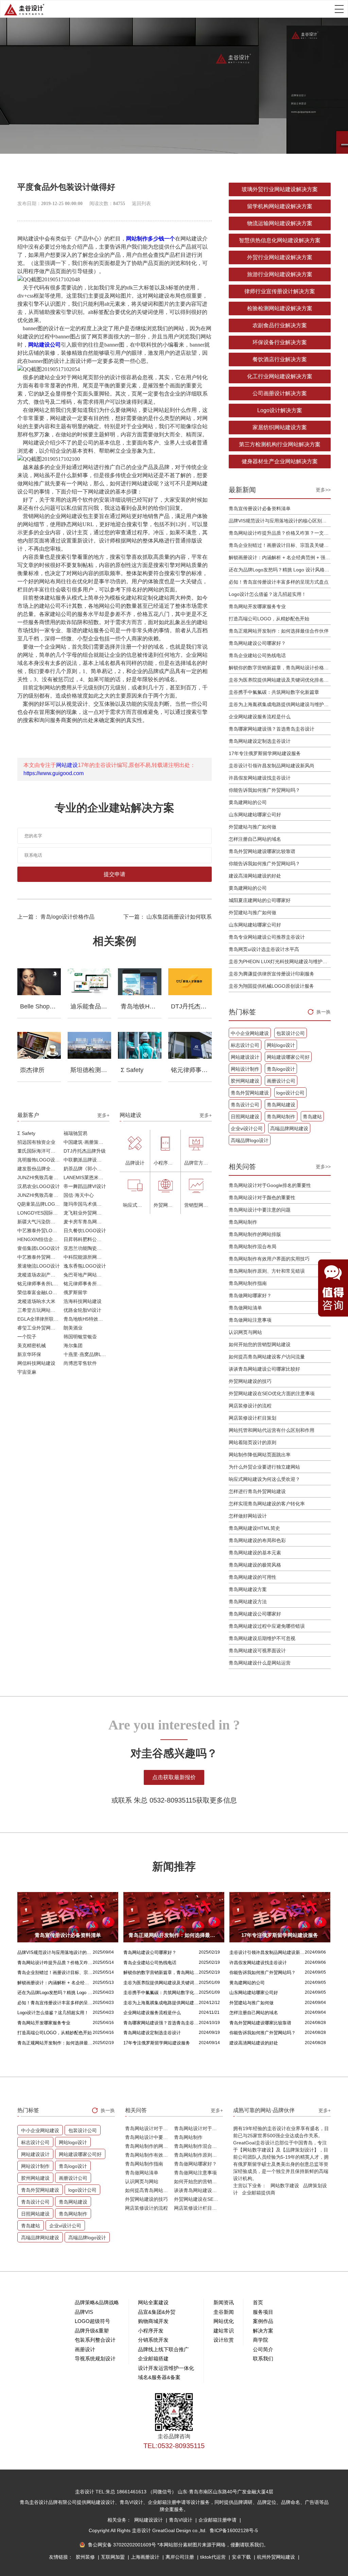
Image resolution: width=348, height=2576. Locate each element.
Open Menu (339, 9)
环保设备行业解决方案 (280, 342)
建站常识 (224, 2331)
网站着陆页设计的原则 (253, 1442)
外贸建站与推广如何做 (253, 827)
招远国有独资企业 (36, 1142)
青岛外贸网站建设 (250, 1093)
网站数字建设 (285, 2186)
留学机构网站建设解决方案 (280, 206)
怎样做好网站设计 (248, 1516)
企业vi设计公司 (247, 1128)
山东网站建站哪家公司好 (255, 815)
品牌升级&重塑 (92, 2331)
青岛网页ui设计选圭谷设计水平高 (264, 949)
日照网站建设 (245, 1117)
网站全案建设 (153, 2302)
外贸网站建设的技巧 (250, 1381)
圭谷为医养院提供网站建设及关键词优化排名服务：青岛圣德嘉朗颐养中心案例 (280, 680)
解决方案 (263, 2331)
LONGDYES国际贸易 (40, 1213)
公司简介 (263, 2349)
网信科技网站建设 (36, 1363)
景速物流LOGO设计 (39, 1266)
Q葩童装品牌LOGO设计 (40, 1204)
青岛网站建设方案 (248, 1589)
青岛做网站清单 (245, 1308)
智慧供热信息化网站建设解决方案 (280, 240)
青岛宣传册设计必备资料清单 (260, 508)
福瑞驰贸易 (75, 1133)
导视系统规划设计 (95, 2358)
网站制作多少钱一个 (151, 239)
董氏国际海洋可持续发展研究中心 (40, 1151)
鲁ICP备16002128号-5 (234, 2530)
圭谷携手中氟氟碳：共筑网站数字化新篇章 (274, 692)
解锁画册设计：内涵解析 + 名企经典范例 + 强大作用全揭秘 (280, 557)
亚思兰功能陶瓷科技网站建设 (86, 1248)
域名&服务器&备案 (159, 2377)
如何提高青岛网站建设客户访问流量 (267, 1357)
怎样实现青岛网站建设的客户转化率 (267, 1504)
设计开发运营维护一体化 (166, 2368)
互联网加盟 (114, 2557)
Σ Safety (26, 1133)
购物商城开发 (153, 2321)
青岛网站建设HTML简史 (254, 1528)
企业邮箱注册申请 (218, 2520)
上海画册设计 (146, 2557)
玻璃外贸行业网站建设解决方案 (280, 189)
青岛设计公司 (245, 1105)
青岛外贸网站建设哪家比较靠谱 (262, 851)
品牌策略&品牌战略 (97, 2302)
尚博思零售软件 (80, 1363)
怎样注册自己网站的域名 (255, 839)
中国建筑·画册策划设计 (86, 1142)
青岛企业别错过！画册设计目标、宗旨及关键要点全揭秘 (280, 545)
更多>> (323, 490)
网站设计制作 (245, 1069)
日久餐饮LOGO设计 (85, 1231)
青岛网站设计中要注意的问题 (260, 1210)
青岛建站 (312, 1117)
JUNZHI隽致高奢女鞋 (40, 1177)
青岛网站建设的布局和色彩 (257, 1540)
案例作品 (263, 2321)
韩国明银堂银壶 (80, 1337)
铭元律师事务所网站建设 (86, 1284)
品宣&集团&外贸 (157, 2312)
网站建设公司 (45, 345)
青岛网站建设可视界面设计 (257, 1651)
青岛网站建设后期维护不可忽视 (262, 1638)
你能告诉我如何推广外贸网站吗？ (264, 790)
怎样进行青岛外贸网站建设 (257, 1491)
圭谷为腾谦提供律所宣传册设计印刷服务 (272, 974)
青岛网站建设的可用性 (253, 1577)
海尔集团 (73, 1345)
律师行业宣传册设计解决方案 (280, 291)
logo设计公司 (290, 1093)
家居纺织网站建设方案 (280, 427)
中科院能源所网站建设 (86, 1257)
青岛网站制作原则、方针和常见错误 (267, 1271)
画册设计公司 (281, 1081)
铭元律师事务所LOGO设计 (40, 1284)
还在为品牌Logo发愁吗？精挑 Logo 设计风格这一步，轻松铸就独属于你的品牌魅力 (280, 570)
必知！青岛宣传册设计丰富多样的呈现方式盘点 (279, 582)
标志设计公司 (245, 1045)
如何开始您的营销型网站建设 (260, 1344)
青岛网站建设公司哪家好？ (257, 643)
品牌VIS (84, 2312)
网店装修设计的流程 (250, 1406)
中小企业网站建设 (250, 1033)
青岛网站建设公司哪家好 (255, 1614)
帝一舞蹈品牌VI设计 (85, 1186)
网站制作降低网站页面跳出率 (260, 1455)
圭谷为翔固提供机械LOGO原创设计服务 (271, 986)
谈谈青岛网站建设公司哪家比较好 (264, 1369)
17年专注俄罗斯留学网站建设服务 (265, 753)
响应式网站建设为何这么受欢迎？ (264, 1479)
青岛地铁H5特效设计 (86, 1319)
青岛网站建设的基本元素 (255, 1553)
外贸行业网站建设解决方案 (280, 257)
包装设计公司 (291, 1033)
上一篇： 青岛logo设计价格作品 (56, 917)
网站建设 (67, 765)
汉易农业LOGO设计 (39, 1186)
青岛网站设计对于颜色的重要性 (262, 1198)
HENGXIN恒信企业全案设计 (40, 1239)
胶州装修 (86, 2557)
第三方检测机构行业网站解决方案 (280, 444)
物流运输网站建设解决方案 (280, 223)
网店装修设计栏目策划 (253, 1418)
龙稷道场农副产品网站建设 (40, 1275)
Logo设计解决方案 (280, 410)
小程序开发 (151, 2331)
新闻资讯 (224, 2302)
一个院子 (27, 1337)
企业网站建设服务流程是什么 (260, 717)
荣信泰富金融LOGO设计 (40, 1292)
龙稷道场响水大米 (36, 1301)
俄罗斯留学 (75, 1292)
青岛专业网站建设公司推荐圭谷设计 (267, 937)
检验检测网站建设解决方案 (280, 308)
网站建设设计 (245, 1057)
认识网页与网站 (245, 1332)
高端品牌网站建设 (289, 1128)
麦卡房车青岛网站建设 (86, 1222)
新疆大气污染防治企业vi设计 (40, 1222)
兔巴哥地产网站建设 (85, 1275)
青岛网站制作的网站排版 (255, 1234)
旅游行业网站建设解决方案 (280, 274)
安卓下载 (242, 2557)
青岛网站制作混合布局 (253, 1247)
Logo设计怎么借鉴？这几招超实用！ (267, 594)
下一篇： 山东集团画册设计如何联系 (168, 917)
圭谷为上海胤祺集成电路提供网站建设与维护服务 (280, 704)
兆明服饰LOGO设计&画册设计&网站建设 (40, 1160)
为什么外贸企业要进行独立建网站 (264, 1467)
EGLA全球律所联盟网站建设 (40, 1319)
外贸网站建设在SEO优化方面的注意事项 (272, 1393)
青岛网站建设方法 (248, 1602)
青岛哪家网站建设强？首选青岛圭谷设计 (272, 729)
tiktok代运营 (214, 2557)
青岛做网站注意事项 (250, 1320)
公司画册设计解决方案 (280, 393)
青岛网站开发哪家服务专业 (257, 606)
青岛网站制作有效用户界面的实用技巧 (269, 1259)
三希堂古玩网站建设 (39, 1310)
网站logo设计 (281, 1045)
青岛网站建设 (281, 1105)
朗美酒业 (73, 1328)
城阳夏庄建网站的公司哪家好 (260, 900)
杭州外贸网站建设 (277, 2557)
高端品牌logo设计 (250, 1140)
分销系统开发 (153, 2340)
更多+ (103, 1115)
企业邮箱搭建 (153, 2358)
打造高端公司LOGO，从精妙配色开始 (269, 619)
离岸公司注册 (180, 2557)
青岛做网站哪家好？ (250, 1295)
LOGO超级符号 (92, 2321)
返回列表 (141, 204)
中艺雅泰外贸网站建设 (40, 1257)
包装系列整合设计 (95, 2340)
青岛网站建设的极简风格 (255, 1565)
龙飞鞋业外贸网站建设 (86, 1213)
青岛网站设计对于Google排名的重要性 (270, 1185)
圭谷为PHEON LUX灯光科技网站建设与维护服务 (280, 961)
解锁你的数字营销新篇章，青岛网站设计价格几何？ (280, 668)
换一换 (324, 1012)
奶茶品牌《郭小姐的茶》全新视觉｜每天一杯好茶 (86, 1169)
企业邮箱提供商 (259, 2193)
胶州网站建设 (245, 1081)
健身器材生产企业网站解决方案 (280, 461)
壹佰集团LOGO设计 (39, 1248)
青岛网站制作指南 (248, 1283)
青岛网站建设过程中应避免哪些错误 (267, 1626)
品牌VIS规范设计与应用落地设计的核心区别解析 (280, 521)
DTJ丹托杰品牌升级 (85, 1151)
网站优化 (224, 2321)
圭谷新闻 (224, 2312)
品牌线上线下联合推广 (163, 2349)
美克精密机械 (32, 1345)
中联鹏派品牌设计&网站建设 (86, 1160)
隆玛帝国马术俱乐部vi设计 (86, 1204)
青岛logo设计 (281, 1069)
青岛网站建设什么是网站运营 (260, 1663)
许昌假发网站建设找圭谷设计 (260, 778)
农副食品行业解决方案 (280, 325)
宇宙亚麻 (27, 1372)
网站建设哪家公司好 (288, 1057)
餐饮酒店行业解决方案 (280, 359)
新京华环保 (29, 1354)
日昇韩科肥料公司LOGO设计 (86, 1239)
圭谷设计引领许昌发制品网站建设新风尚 (272, 766)
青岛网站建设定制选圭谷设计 (260, 741)
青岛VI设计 (181, 2520)
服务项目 (263, 2312)
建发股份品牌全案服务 (40, 1169)
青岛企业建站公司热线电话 (257, 655)
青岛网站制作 (281, 1117)
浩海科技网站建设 (83, 1301)
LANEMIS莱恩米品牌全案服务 (86, 1177)
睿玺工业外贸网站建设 (40, 1328)
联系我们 (263, 2358)
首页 (258, 2302)
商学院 (260, 2340)
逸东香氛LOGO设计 (85, 1266)
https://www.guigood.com (54, 773)
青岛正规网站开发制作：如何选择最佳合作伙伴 (279, 631)
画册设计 (85, 2349)
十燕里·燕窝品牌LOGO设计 (86, 1354)
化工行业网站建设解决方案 (280, 376)
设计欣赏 (224, 2340)
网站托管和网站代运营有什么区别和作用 (272, 1430)
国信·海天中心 (79, 1195)
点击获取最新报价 (174, 1777)
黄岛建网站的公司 (248, 802)
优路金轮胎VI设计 (82, 1310)
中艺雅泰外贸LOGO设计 (40, 1231)
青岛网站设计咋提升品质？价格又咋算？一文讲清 (280, 533)
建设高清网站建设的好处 (255, 876)
